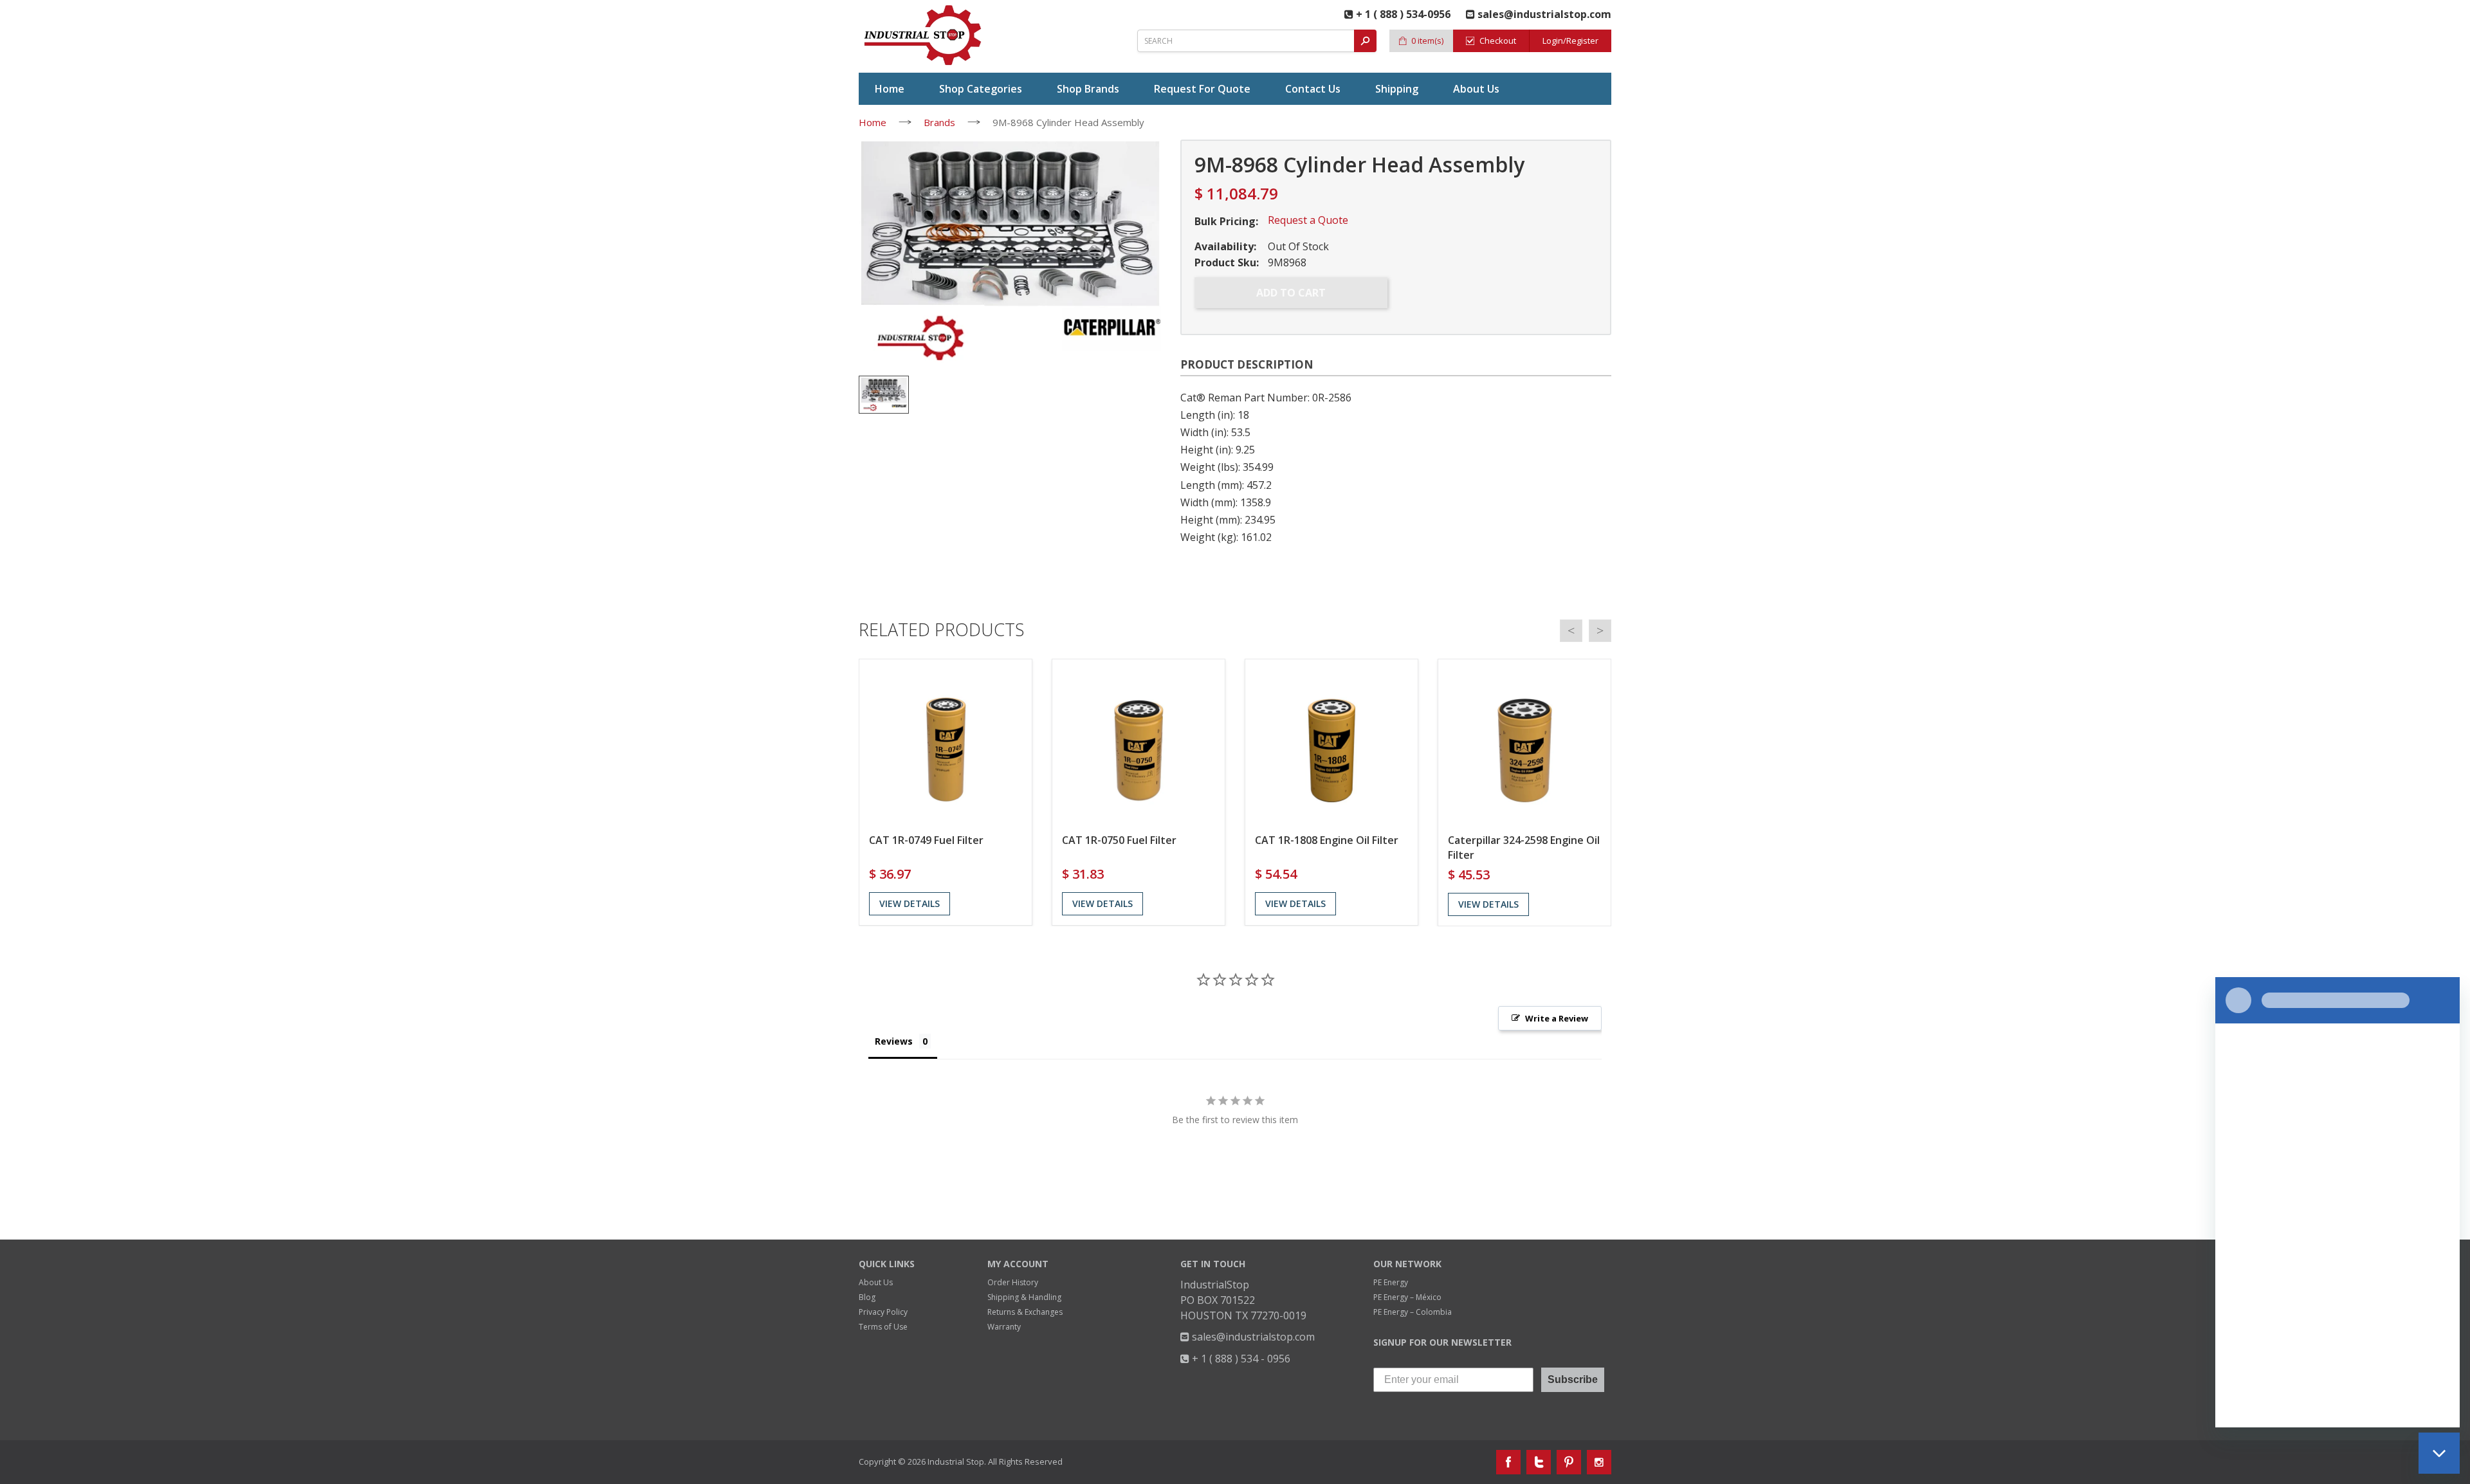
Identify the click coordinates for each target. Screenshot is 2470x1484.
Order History (1013, 1282)
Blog (867, 1297)
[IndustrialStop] (924, 35)
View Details (910, 903)
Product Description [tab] (1247, 364)
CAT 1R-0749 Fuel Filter (926, 840)
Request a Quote (1308, 220)
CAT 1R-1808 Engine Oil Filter (1327, 840)
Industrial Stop (956, 1461)
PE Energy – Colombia (1413, 1312)
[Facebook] (1508, 1462)
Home (873, 122)
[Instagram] (1599, 1462)
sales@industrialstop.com (1252, 1337)
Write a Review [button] (1557, 1018)
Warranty (1004, 1327)
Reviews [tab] (894, 1041)
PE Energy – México (1407, 1297)
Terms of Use (883, 1327)
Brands (939, 122)
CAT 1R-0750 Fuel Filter (1119, 840)
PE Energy (1391, 1282)
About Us (876, 1282)
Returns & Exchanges (1025, 1312)
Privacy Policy (883, 1312)
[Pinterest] (1569, 1462)
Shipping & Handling (1024, 1297)
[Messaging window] (2337, 1202)
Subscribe (1573, 1379)
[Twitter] (1539, 1462)
